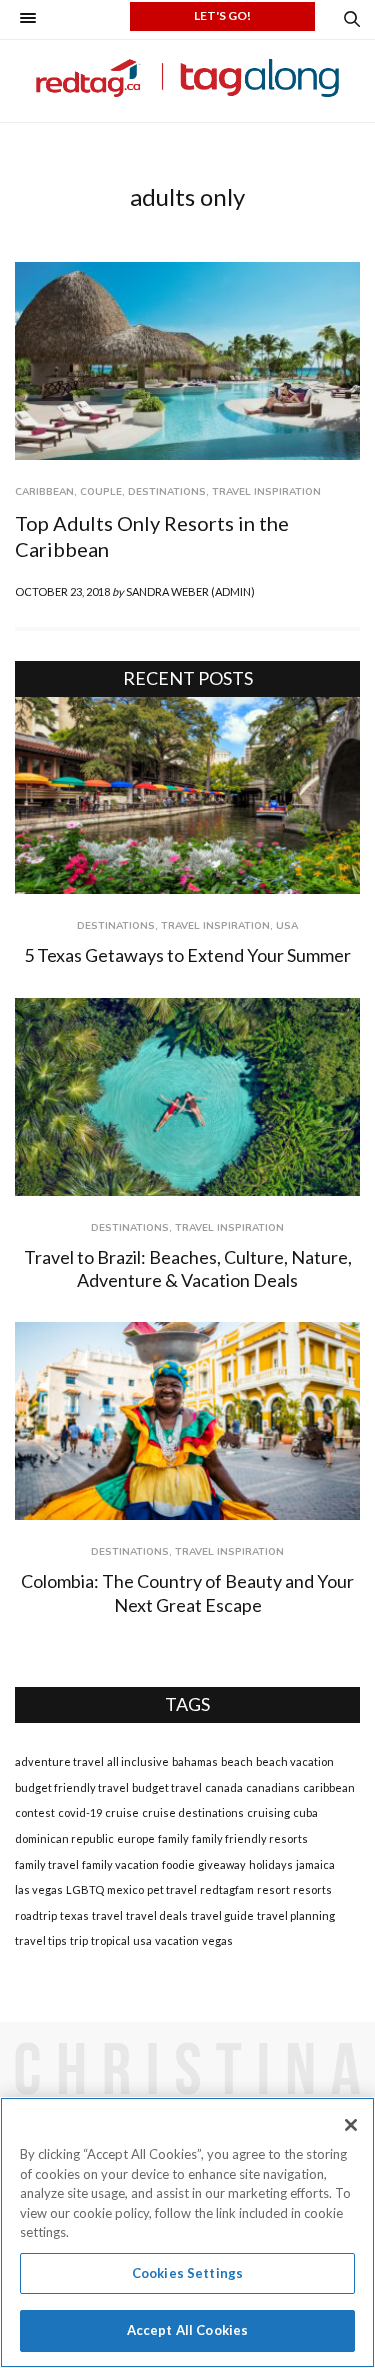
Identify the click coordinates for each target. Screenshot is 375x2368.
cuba (305, 1812)
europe (136, 1838)
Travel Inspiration (266, 492)
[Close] (351, 2125)
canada (224, 1787)
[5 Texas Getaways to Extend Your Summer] (187, 796)
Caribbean (44, 492)
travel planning (296, 1915)
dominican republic (64, 1838)
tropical (110, 1940)
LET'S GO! (222, 15)
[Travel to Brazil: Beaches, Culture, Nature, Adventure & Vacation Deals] (187, 1097)
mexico (125, 1889)
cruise (122, 1812)
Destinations (167, 492)
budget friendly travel (72, 1787)
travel (107, 1915)
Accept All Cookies (187, 2330)
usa (142, 1940)
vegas (217, 1940)
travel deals (157, 1915)
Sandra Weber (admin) (190, 591)
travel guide (222, 1915)
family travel (47, 1864)
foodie (178, 1864)
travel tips (41, 1940)
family (173, 1838)
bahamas (195, 1761)
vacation (177, 1940)
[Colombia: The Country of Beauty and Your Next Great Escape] (187, 1421)
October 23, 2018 (62, 591)
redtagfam (227, 1889)
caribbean (329, 1787)
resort (273, 1889)
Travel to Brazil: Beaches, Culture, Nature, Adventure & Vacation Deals (188, 1268)
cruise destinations (193, 1812)
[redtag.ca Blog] (187, 78)
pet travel (172, 1889)
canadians (273, 1787)
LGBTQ (85, 1889)
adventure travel (59, 1761)
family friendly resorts (250, 1838)
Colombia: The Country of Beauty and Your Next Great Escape (187, 1592)
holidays (271, 1864)
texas (74, 1915)
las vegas (39, 1889)
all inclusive (138, 1761)
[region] (187, 2232)
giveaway (222, 1864)
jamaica (315, 1864)
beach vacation (295, 1761)
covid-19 (80, 1812)
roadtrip (36, 1915)
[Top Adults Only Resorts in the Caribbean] (187, 361)
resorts (312, 1889)
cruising (268, 1812)
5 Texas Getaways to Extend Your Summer (187, 955)
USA (287, 926)
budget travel (167, 1787)
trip (79, 1940)
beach (237, 1761)
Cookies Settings (187, 2273)
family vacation (120, 1864)
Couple (101, 492)
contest (35, 1812)
